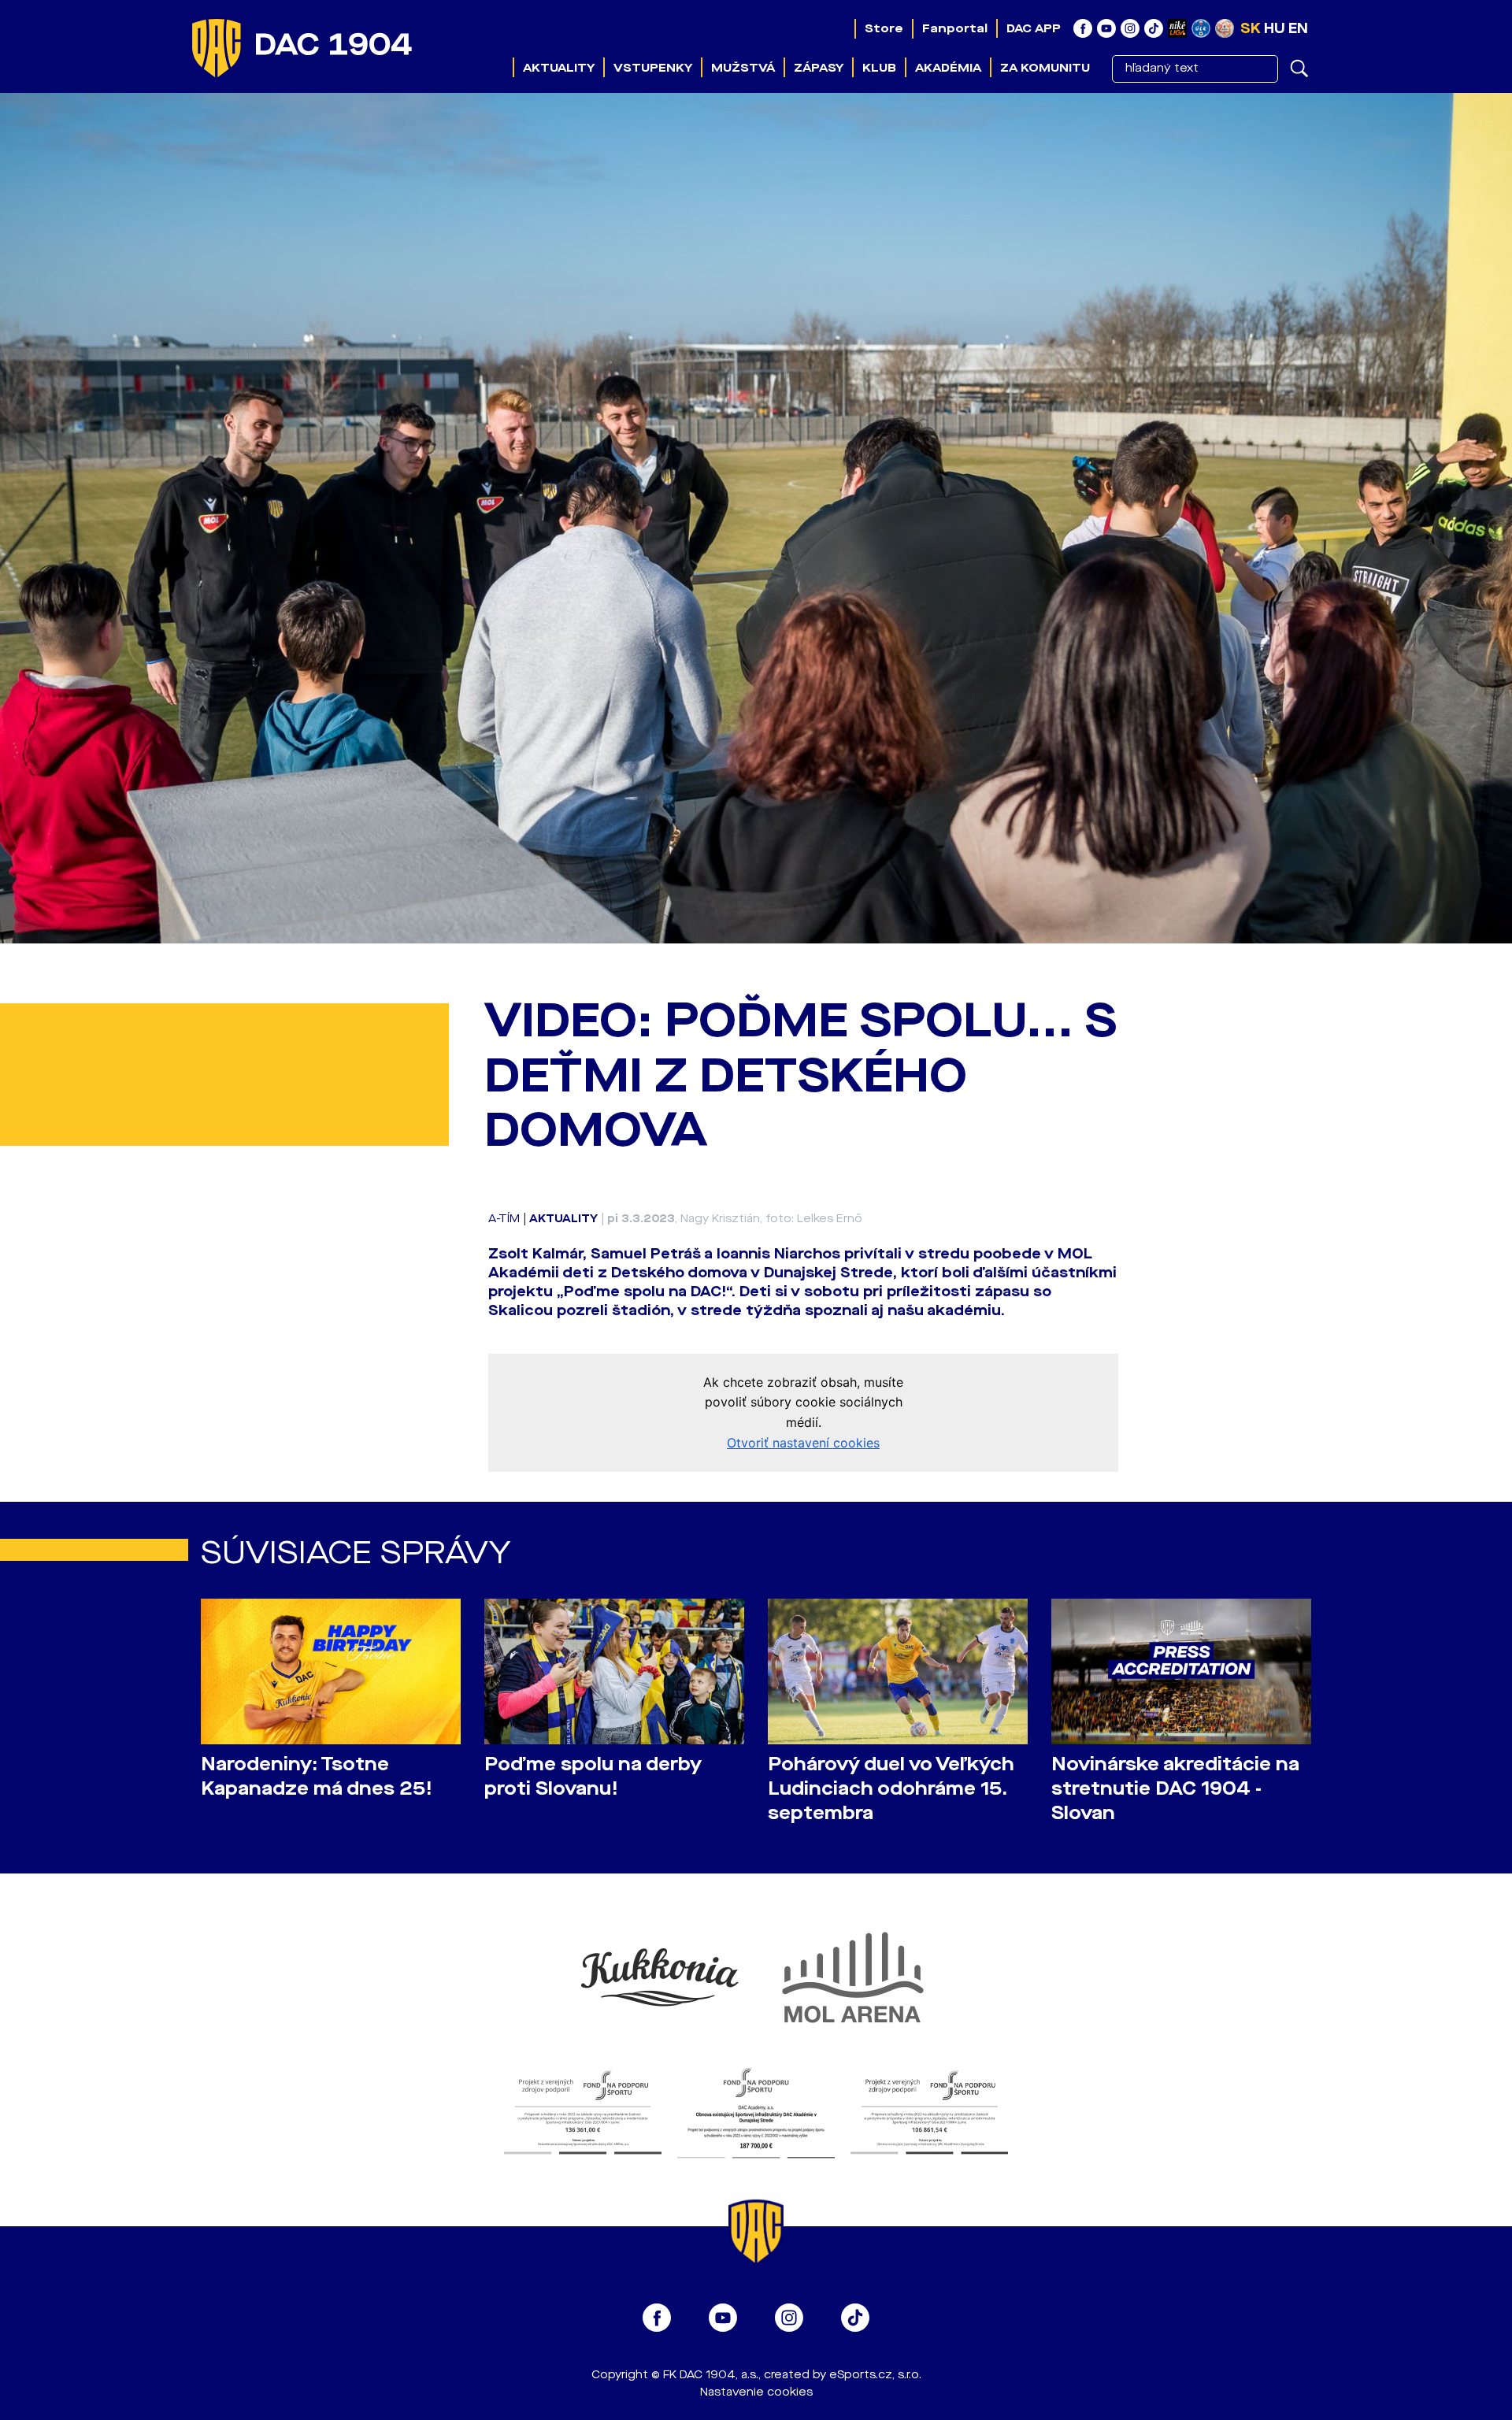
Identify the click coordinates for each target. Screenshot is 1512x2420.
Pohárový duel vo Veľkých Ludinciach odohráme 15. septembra (891, 1789)
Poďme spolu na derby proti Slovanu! (593, 1777)
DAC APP (1034, 28)
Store (884, 28)
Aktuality (559, 68)
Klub (879, 68)
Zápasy (819, 68)
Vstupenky (653, 68)
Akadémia (948, 68)
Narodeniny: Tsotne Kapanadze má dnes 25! (317, 1777)
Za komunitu (1045, 68)
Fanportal (955, 28)
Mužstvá (743, 68)
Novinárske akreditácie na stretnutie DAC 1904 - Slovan (1175, 1789)
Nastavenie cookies (756, 2392)
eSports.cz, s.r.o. (875, 2375)
